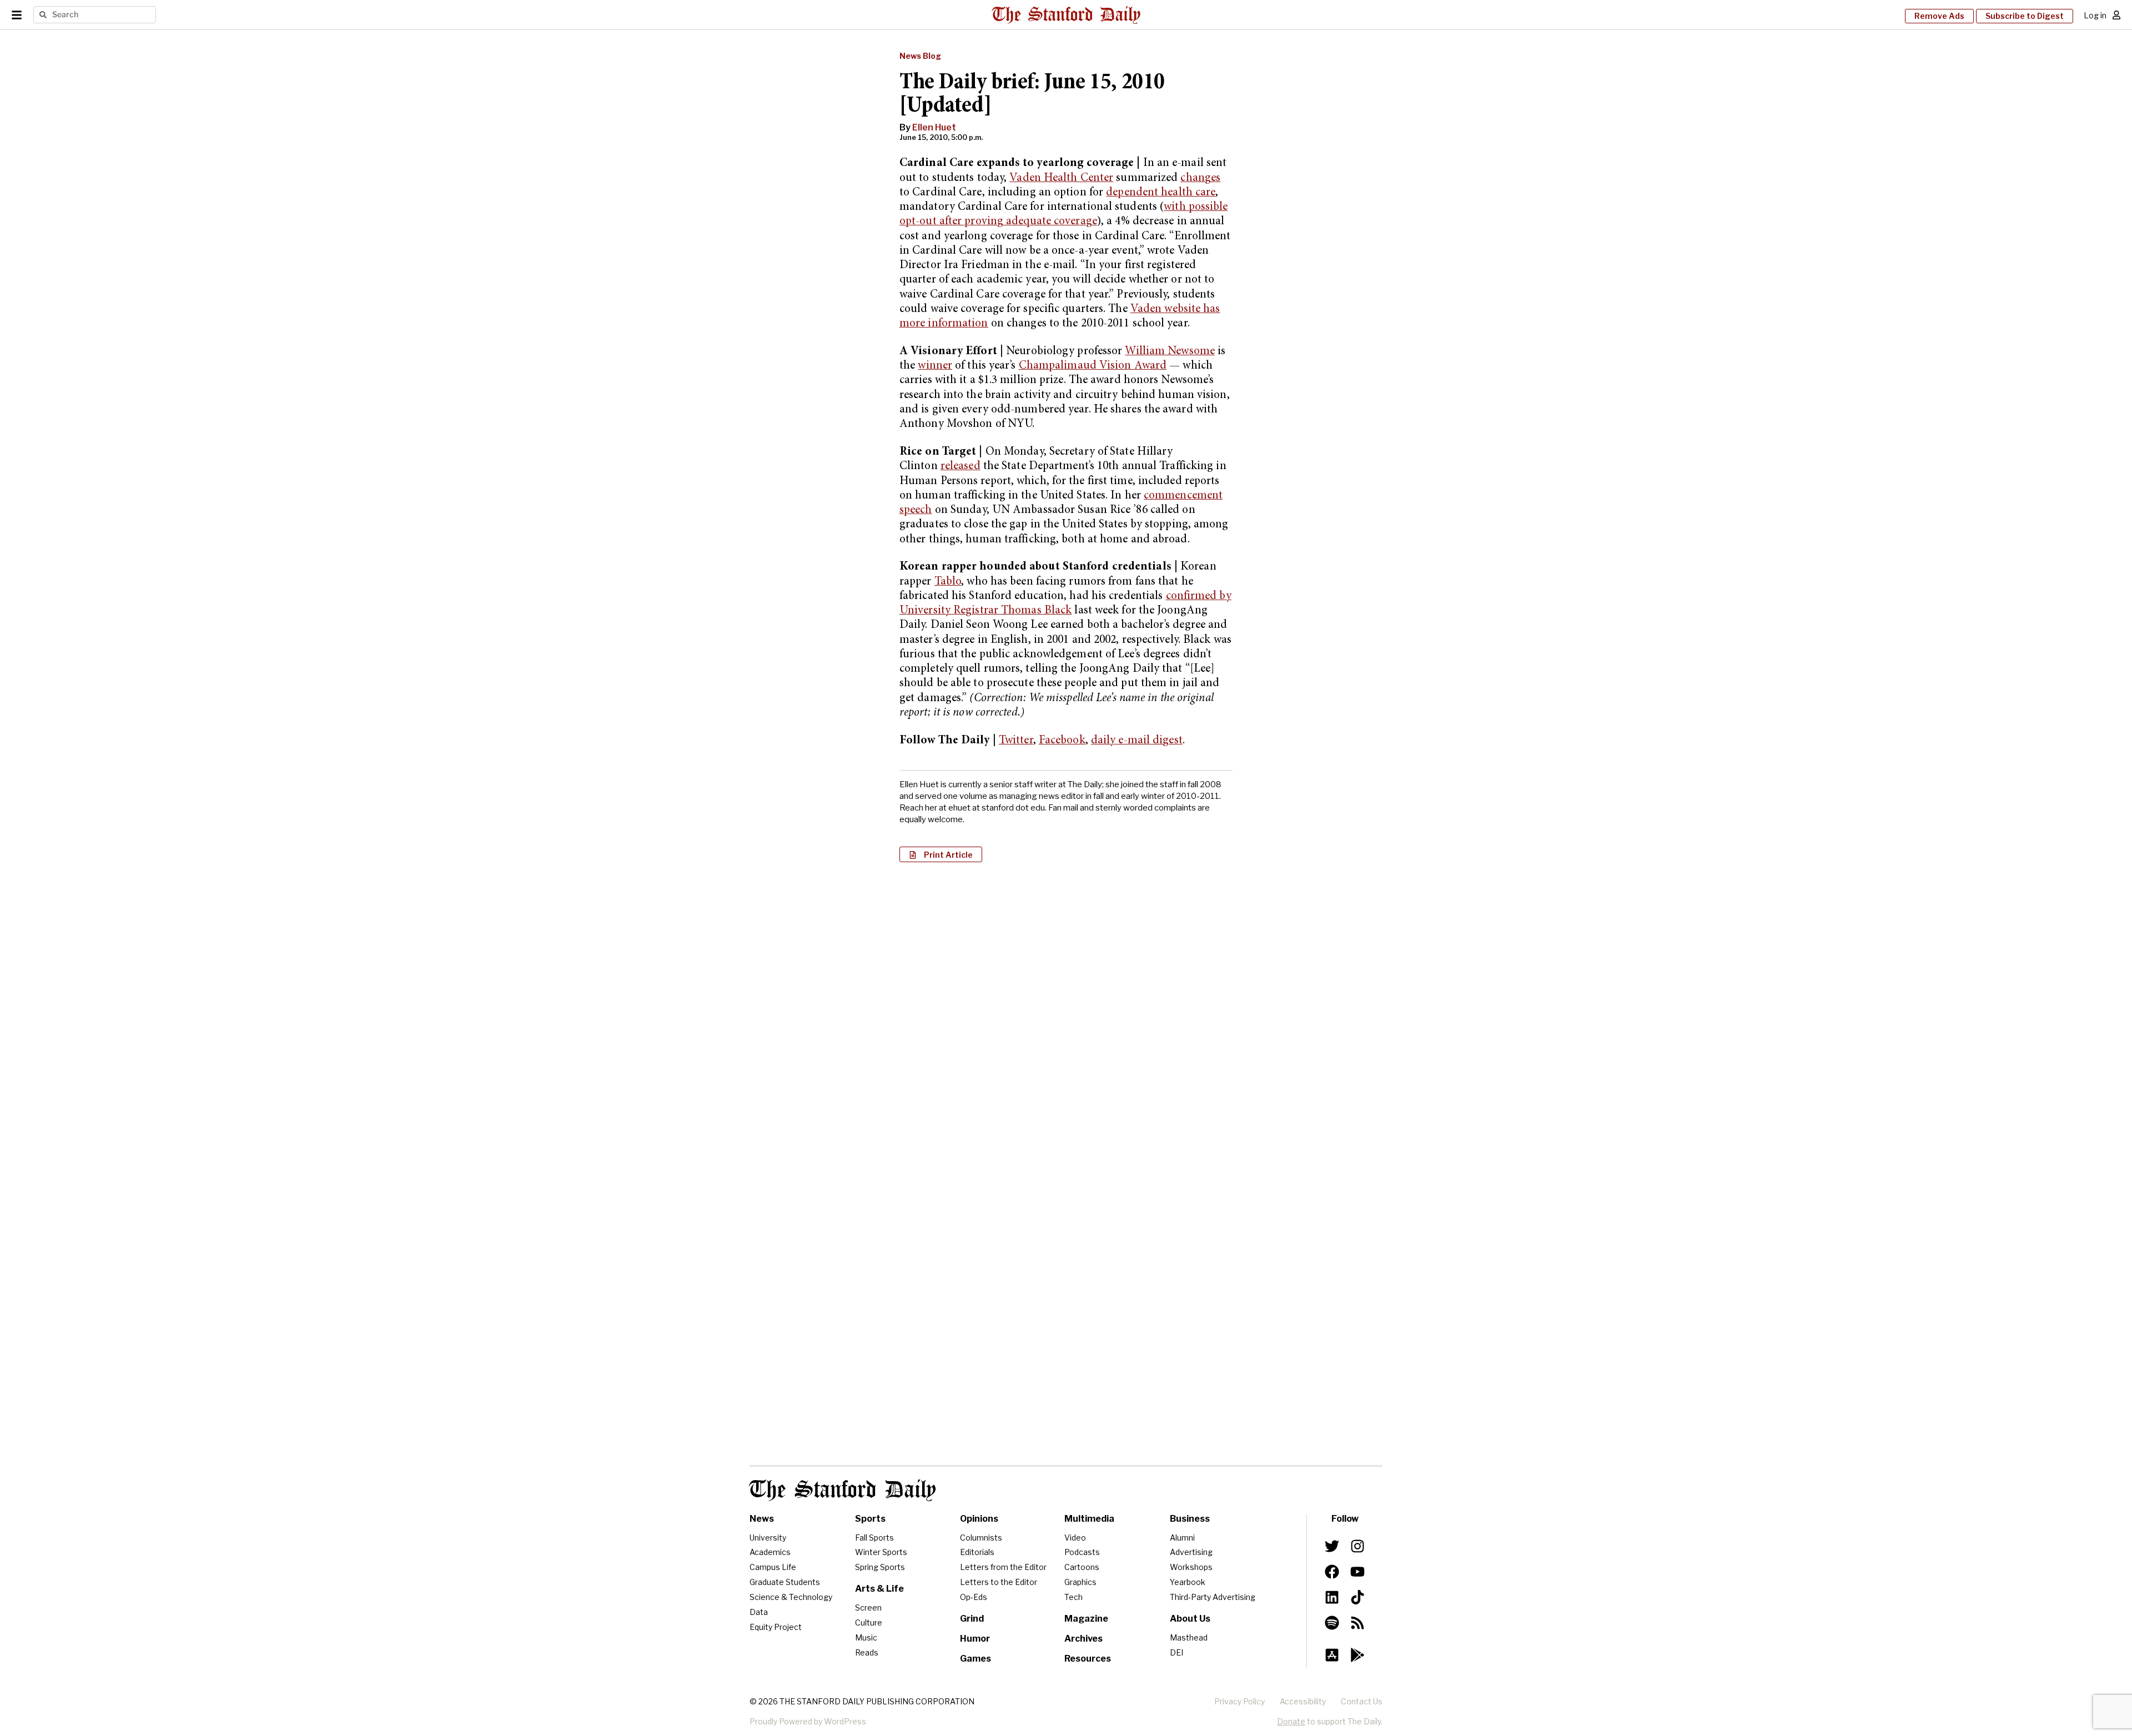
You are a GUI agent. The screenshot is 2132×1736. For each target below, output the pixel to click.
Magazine (1086, 1619)
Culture (869, 1622)
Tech (1073, 1597)
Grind (972, 1619)
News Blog (920, 56)
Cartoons (1082, 1567)
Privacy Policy (1240, 1701)
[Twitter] (1332, 1546)
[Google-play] (1357, 1655)
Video (1075, 1538)
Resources (1088, 1659)
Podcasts (1082, 1552)
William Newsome (1170, 352)
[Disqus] (1066, 1014)
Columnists (981, 1538)
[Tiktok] (1357, 1597)
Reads (867, 1652)
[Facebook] (1332, 1572)
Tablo (948, 582)
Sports (870, 1519)
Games (976, 1659)
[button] (941, 854)
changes (1200, 178)
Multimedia (1089, 1519)
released (961, 467)
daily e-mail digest (1137, 741)
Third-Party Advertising (1213, 1597)
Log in (2095, 15)
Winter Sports (881, 1552)
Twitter (1016, 741)
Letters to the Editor (999, 1582)
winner (935, 366)
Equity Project (776, 1627)
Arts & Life (879, 1589)
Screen (868, 1607)
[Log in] (2116, 15)
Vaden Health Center (1061, 178)
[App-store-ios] (1332, 1655)
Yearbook (1188, 1582)
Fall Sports (874, 1538)
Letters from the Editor (1003, 1567)
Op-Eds (974, 1597)
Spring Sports (880, 1567)
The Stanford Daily (843, 1490)
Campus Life (773, 1567)
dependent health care (1161, 193)
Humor (975, 1639)
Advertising (1191, 1552)
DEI (1176, 1652)
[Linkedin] (1332, 1597)
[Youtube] (1357, 1572)
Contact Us (1362, 1701)
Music (866, 1637)
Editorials (977, 1552)
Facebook (1062, 741)
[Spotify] (1332, 1623)
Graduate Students (785, 1582)
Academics (770, 1552)
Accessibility (1303, 1701)
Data (759, 1612)
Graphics (1080, 1582)
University (768, 1538)
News (762, 1519)
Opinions (979, 1519)
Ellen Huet (934, 127)
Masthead (1189, 1637)
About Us (1190, 1619)
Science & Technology (791, 1597)
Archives (1083, 1639)
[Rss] (1357, 1623)
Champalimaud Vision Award (1093, 366)
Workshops (1191, 1567)
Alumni (1182, 1538)
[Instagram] (1357, 1546)
